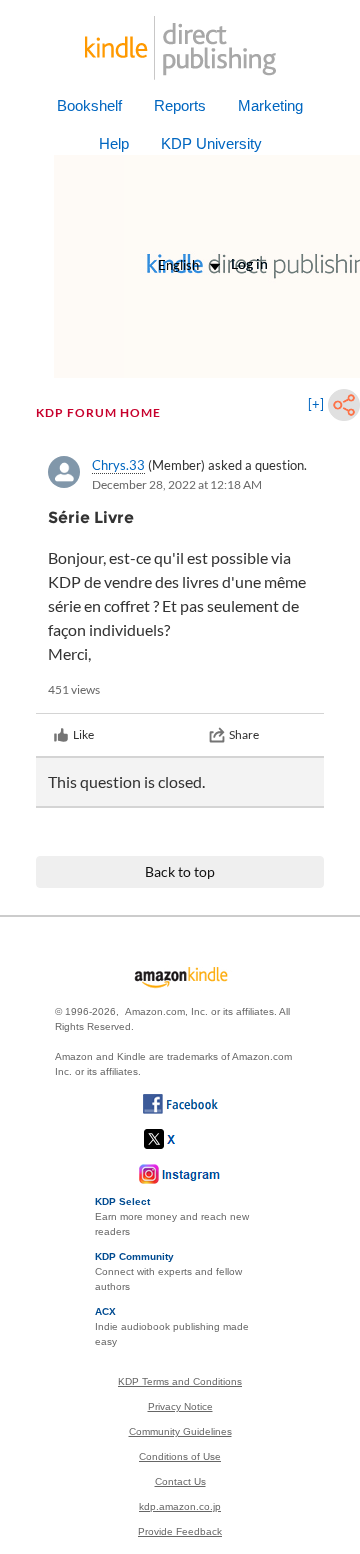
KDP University (211, 143)
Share (244, 734)
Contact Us (180, 1481)
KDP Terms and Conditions (180, 1381)
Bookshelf (89, 105)
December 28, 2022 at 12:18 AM (177, 484)
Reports (180, 105)
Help (114, 143)
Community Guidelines (180, 1431)
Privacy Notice (180, 1406)
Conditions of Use (180, 1456)
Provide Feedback (180, 1531)
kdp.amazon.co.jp (180, 1506)
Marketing (270, 105)
